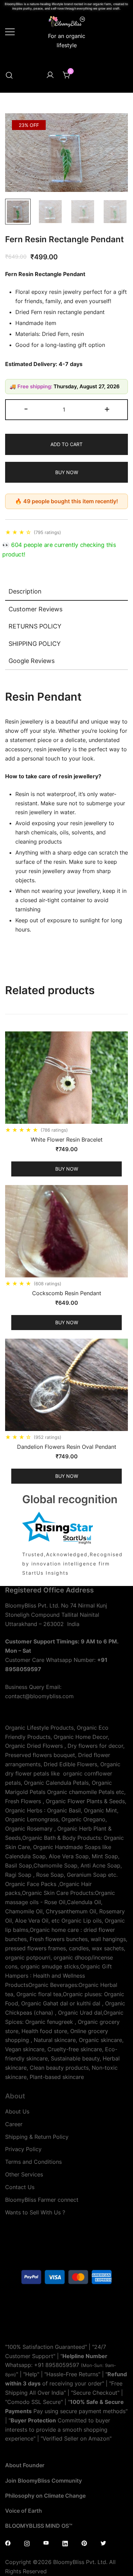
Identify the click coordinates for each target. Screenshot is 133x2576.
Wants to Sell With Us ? (35, 2212)
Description (25, 591)
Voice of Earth (24, 2511)
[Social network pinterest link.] (84, 2542)
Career (14, 2124)
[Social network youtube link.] (46, 2542)
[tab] (66, 592)
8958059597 (62, 2365)
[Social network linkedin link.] (65, 2542)
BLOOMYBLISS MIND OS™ (39, 2526)
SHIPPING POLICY (35, 644)
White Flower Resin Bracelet (67, 1140)
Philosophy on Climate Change (45, 2496)
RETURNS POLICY (35, 626)
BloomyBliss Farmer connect (42, 2200)
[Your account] (50, 75)
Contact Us (20, 2187)
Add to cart (66, 444)
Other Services (24, 2174)
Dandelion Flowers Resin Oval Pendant (67, 1447)
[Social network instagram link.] (27, 2542)
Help (31, 2374)
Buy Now (67, 472)
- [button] (26, 409)
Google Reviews (32, 661)
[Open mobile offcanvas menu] (10, 31)
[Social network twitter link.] (103, 2542)
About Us (17, 2111)
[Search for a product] (9, 75)
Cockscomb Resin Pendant (67, 1293)
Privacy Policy (23, 2149)
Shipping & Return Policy (37, 2137)
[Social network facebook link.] (8, 2542)
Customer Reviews (35, 609)
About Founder (25, 2465)
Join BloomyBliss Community (43, 2481)
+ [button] (107, 409)
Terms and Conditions (33, 2162)
